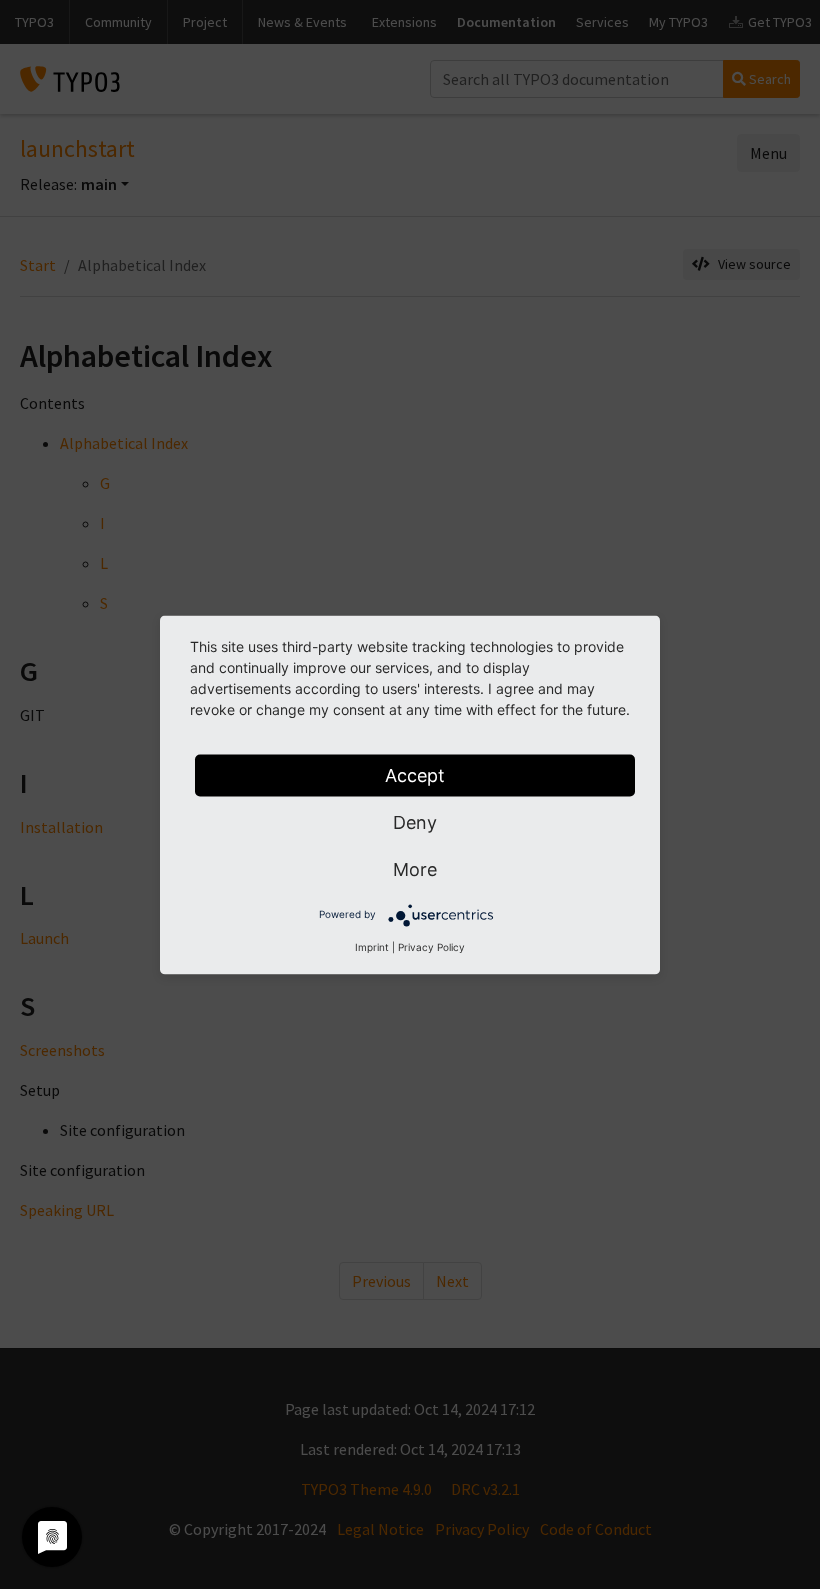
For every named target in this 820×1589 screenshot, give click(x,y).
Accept (415, 774)
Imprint (372, 946)
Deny (415, 821)
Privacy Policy (431, 946)
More (415, 868)
